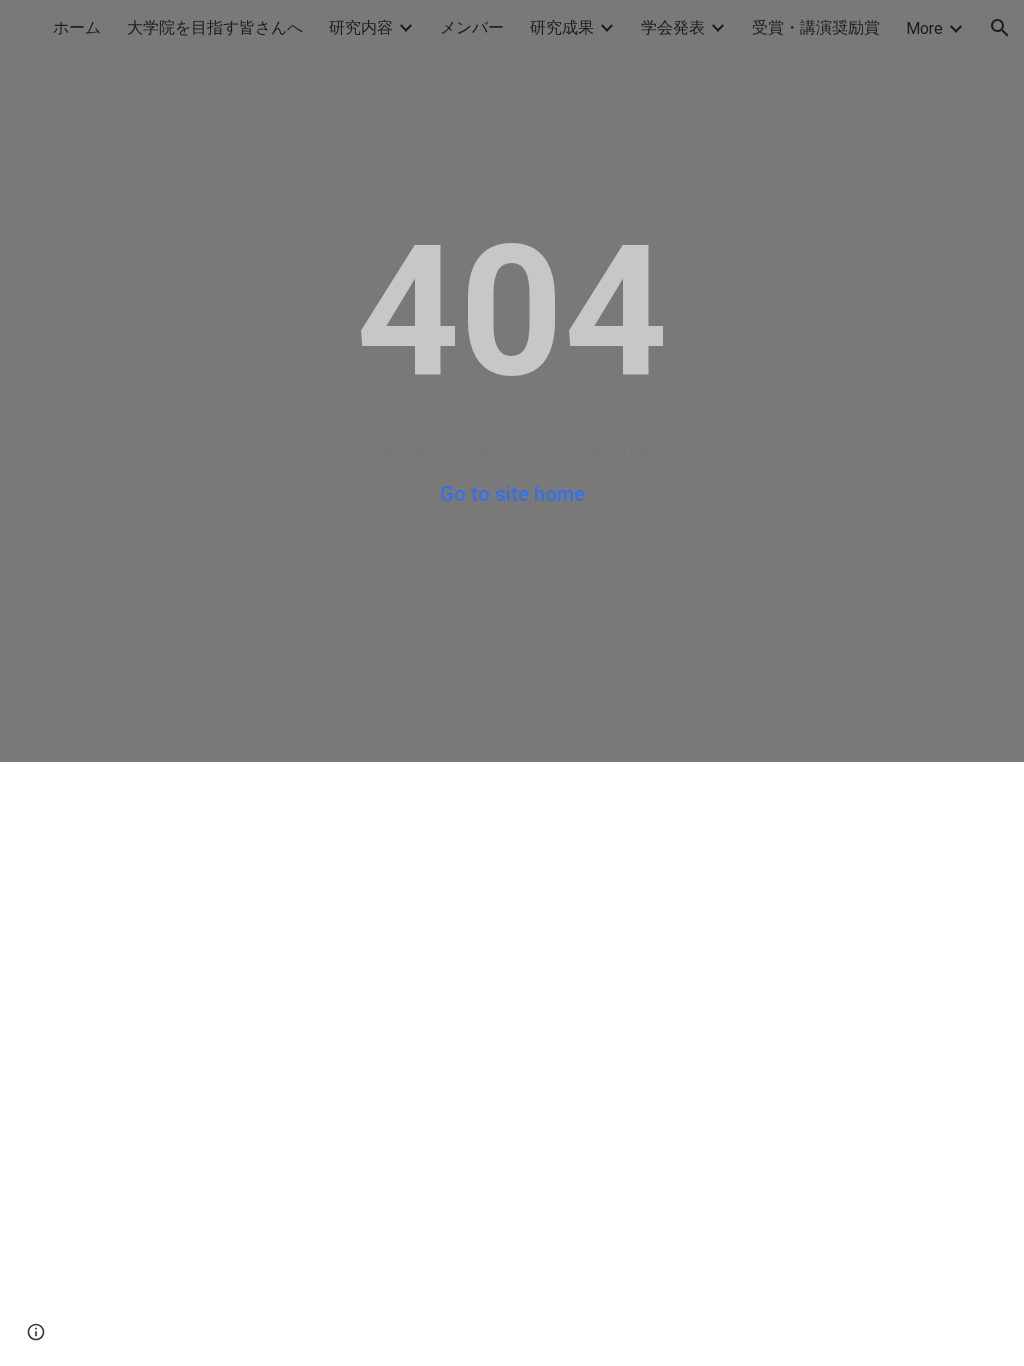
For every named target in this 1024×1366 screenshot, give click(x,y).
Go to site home (512, 494)
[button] (1000, 28)
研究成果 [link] (562, 27)
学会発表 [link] (673, 27)
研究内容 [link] (361, 27)
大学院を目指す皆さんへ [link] (215, 27)
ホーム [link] (77, 27)
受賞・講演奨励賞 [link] (816, 27)
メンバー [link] (472, 27)
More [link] (924, 28)
